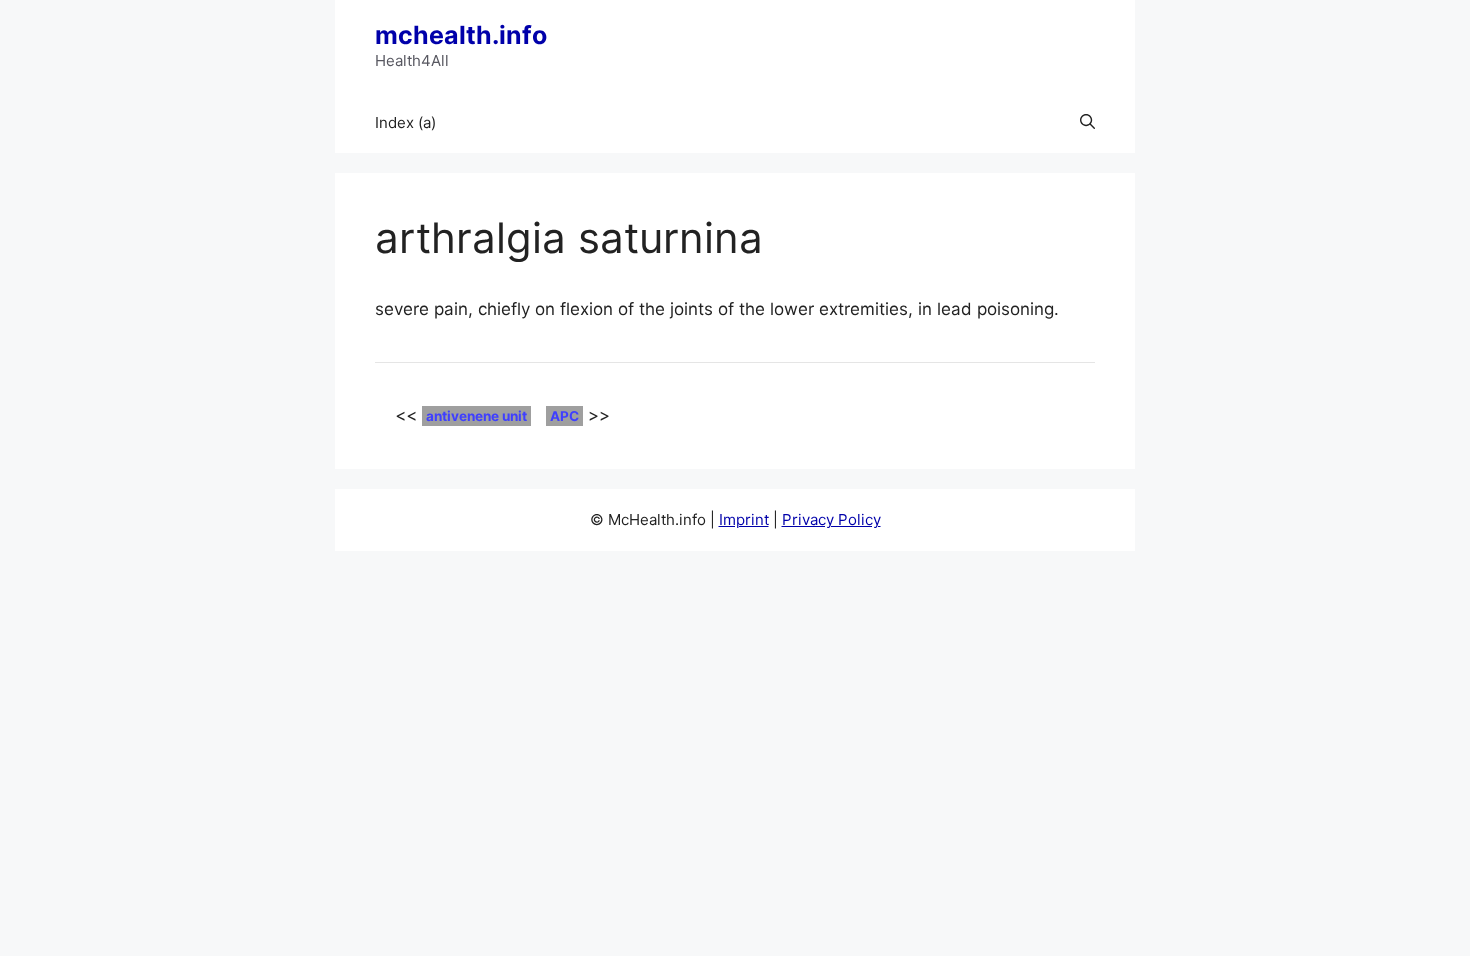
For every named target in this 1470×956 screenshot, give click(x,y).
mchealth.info (461, 35)
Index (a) (405, 122)
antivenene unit (476, 416)
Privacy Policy (831, 519)
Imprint (744, 519)
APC (564, 416)
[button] (1087, 123)
